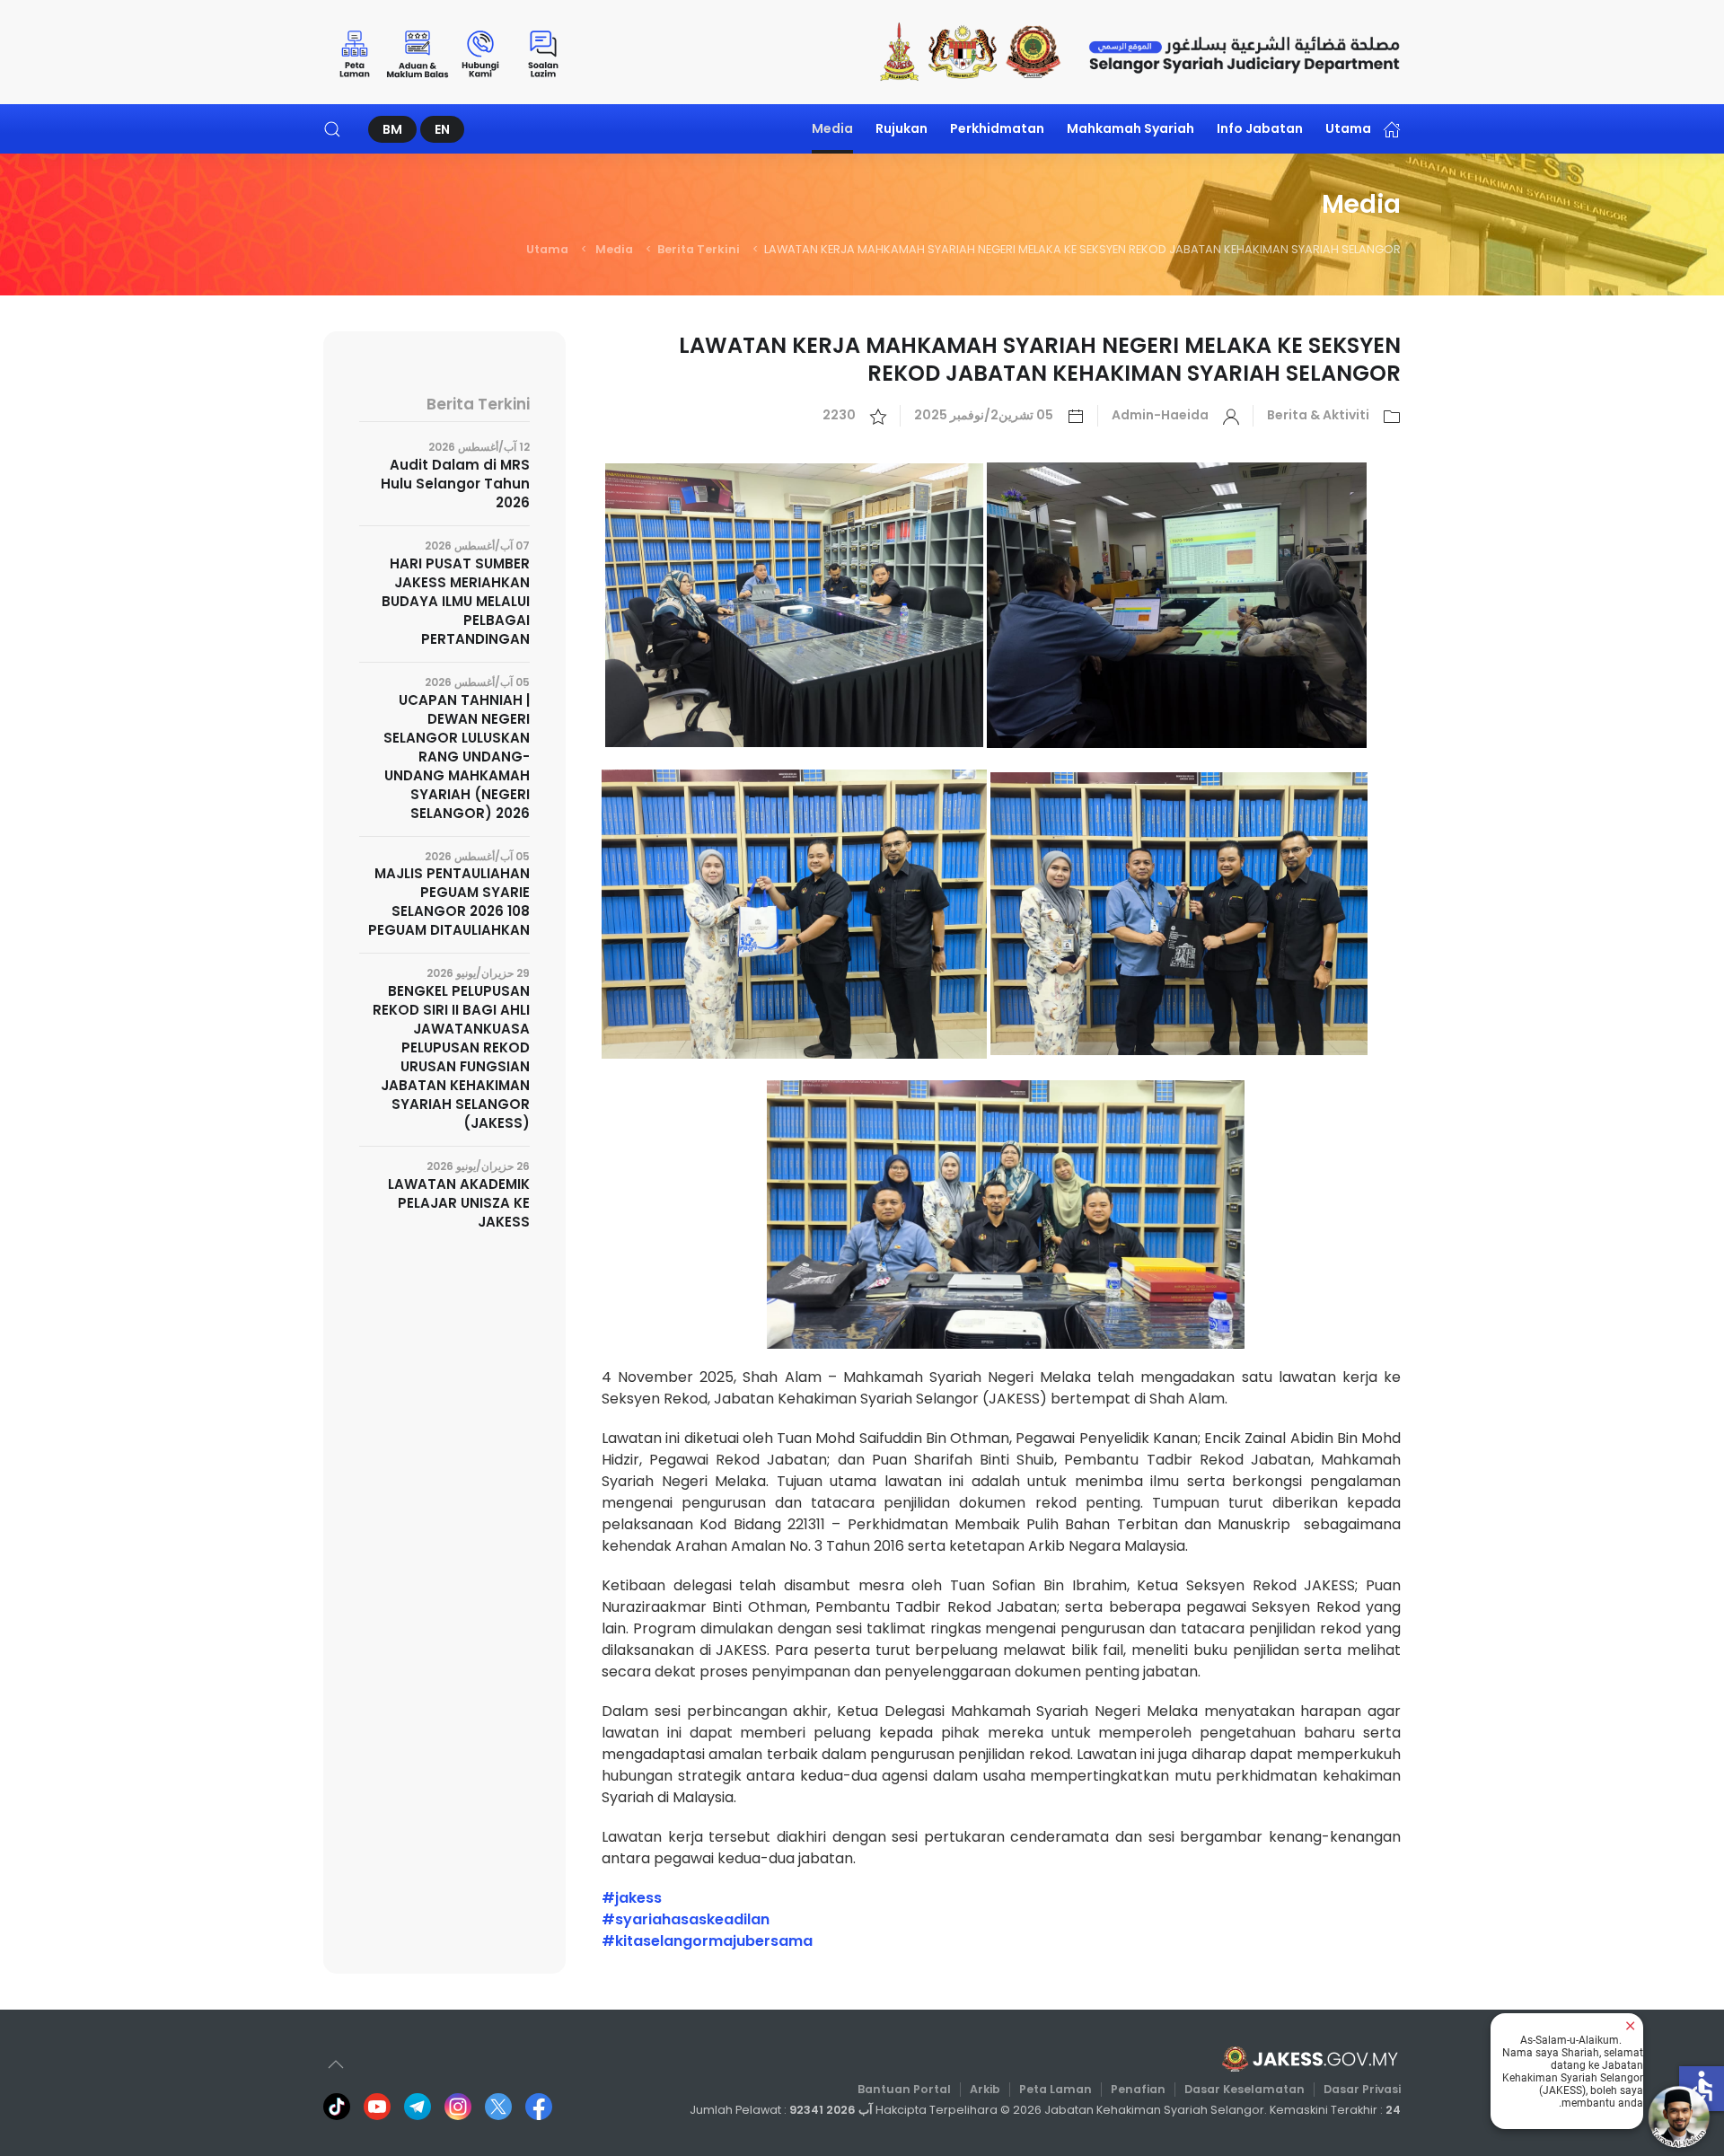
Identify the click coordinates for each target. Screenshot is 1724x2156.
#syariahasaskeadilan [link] (686, 1919)
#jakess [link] (632, 1898)
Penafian (1138, 2089)
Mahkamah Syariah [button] (1130, 128)
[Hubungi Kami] (480, 52)
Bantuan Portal (904, 2089)
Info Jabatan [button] (1260, 128)
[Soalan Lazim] (543, 52)
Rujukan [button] (902, 128)
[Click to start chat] (1679, 2116)
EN (442, 129)
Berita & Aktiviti (1318, 415)
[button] (332, 129)
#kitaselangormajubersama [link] (707, 1941)
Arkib (985, 2089)
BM (392, 129)
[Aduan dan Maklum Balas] (418, 52)
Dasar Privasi (1362, 2089)
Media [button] (832, 128)
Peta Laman (1056, 2089)
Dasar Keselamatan (1245, 2089)
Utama (1348, 128)
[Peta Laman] (355, 52)
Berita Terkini (699, 249)
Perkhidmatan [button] (997, 128)
